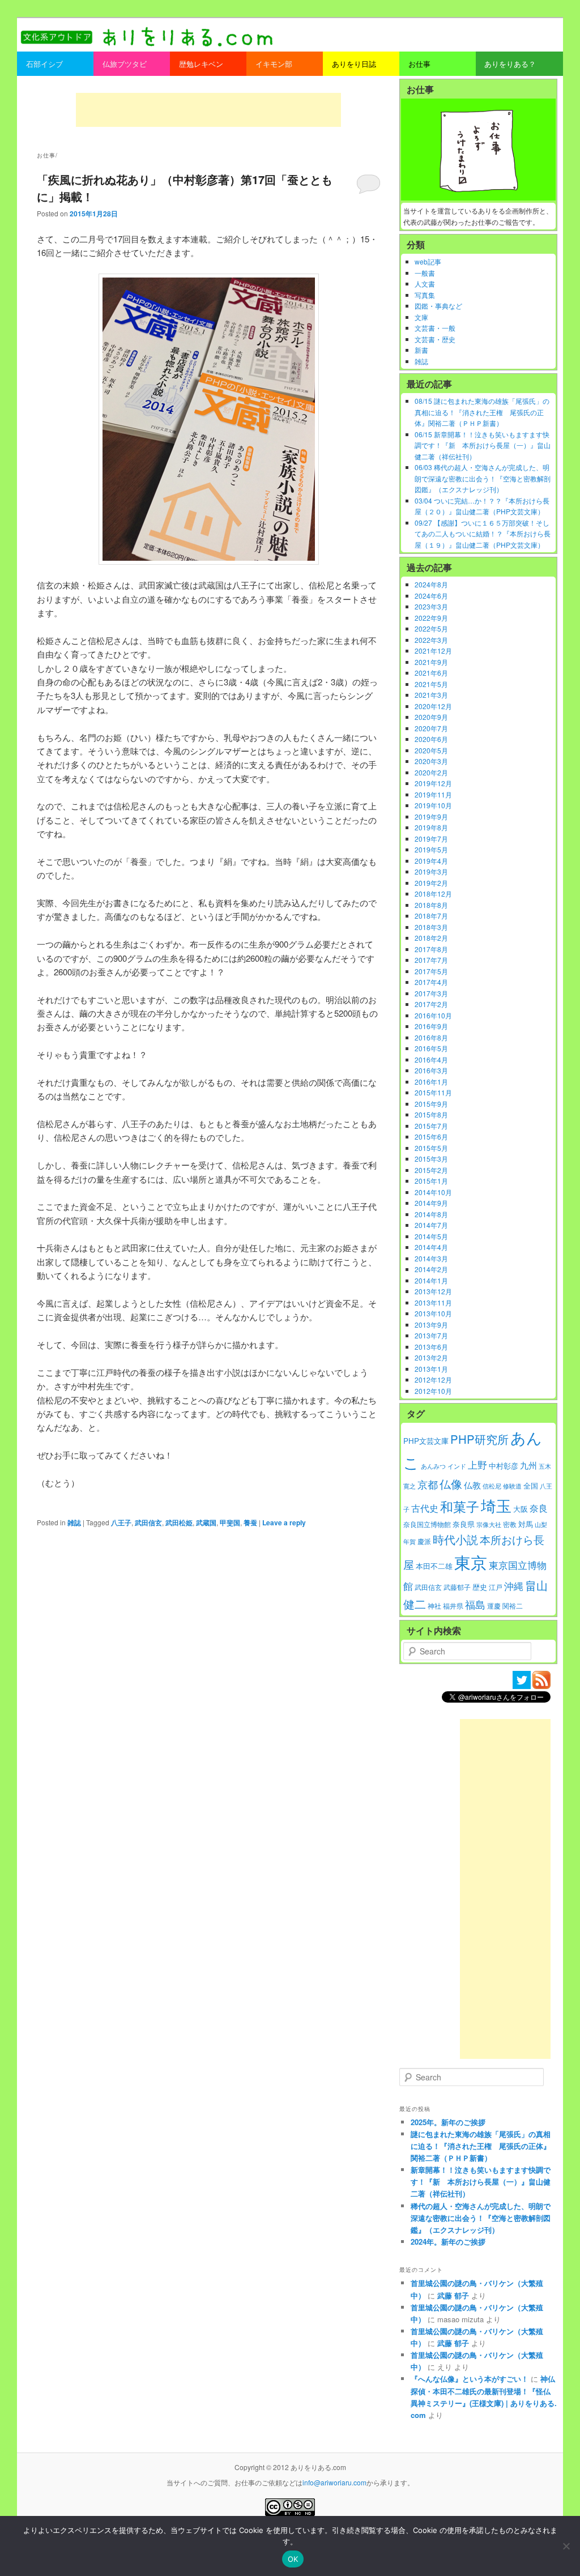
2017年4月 (431, 982)
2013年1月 (431, 1369)
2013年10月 (433, 1313)
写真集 (425, 295)
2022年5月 (431, 628)
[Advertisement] (208, 110)
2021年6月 (431, 673)
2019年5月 (431, 849)
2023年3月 (431, 606)
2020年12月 (433, 706)
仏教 (472, 1485)
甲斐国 (230, 1522)
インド (457, 1466)
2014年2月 (431, 1269)
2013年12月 (433, 1291)
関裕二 (513, 1606)
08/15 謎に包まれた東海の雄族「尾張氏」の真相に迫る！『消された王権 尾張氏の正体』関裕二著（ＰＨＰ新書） (482, 412)
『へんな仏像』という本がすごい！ (470, 2379)
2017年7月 (431, 960)
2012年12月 (433, 1379)
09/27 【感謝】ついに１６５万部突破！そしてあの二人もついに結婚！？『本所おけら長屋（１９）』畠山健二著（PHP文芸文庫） (483, 534)
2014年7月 (431, 1225)
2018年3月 (431, 927)
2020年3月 (431, 761)
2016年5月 (431, 1048)
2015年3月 (431, 1159)
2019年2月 (431, 883)
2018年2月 (431, 938)
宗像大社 (489, 1524)
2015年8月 (431, 1114)
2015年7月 (431, 1126)
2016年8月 (431, 1037)
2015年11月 (433, 1092)
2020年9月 (431, 717)
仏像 (451, 1484)
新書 (421, 350)
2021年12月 (433, 651)
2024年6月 (431, 596)
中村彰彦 (504, 1466)
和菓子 (460, 1506)
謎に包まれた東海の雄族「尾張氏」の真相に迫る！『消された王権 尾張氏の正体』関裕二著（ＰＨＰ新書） (481, 2146)
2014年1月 (431, 1280)
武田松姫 (179, 1522)
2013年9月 (431, 1325)
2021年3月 (431, 695)
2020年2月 (431, 772)
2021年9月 (431, 662)
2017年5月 (431, 971)
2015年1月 (431, 1181)
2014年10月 (433, 1192)
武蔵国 (206, 1522)
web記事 (428, 261)
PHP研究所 (479, 1439)
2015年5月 (431, 1148)
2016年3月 (431, 1070)
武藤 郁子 (453, 2295)
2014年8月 (431, 1214)
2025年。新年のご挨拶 (448, 2122)
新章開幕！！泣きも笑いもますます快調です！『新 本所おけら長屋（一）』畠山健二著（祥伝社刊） (481, 2182)
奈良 (539, 1508)
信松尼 (492, 1486)
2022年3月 (431, 640)
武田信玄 (148, 1522)
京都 (428, 1484)
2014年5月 (431, 1236)
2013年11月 (433, 1302)
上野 (477, 1465)
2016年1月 (431, 1082)
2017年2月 (431, 1004)
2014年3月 (431, 1258)
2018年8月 (431, 905)
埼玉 (496, 1505)
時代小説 (455, 1539)
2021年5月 (431, 684)
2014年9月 (431, 1203)
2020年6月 (431, 739)
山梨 (541, 1524)
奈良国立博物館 (427, 1524)
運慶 (494, 1606)
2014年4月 (431, 1247)
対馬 (526, 1524)
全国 (531, 1485)
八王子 (121, 1522)
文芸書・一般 (435, 328)
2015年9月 (431, 1104)
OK (293, 2559)
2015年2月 (431, 1170)
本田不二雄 (434, 1566)
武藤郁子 (457, 1587)
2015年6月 (431, 1136)
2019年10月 (433, 805)
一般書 (425, 273)
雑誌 (74, 1522)
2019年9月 (431, 816)
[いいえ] (566, 2546)
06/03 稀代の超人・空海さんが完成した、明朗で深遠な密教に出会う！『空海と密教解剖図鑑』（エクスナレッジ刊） (483, 478)
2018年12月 (433, 894)
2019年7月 (431, 839)
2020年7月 (431, 728)
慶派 (424, 1541)
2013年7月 (431, 1335)
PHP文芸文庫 (426, 1441)
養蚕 (250, 1522)
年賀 (410, 1541)
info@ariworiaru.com (334, 2482)
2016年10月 (433, 1015)
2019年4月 (431, 861)
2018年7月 (431, 916)
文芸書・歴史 (435, 339)
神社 (434, 1606)
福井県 (453, 1606)
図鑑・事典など (438, 306)
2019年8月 (431, 827)
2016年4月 (431, 1059)
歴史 (480, 1587)
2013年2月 (431, 1357)
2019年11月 (433, 794)
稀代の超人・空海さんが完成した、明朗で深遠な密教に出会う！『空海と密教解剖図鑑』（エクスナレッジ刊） (481, 2218)
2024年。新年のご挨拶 (448, 2242)
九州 (528, 1465)
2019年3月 (431, 871)
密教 (510, 1524)
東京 (471, 1562)
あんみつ (433, 1466)
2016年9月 (431, 1026)
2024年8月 (431, 584)
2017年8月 (431, 949)
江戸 (496, 1587)
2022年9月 (431, 618)
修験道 (512, 1486)
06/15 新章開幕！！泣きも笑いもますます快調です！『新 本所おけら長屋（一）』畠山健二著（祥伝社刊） (483, 445)
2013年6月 (431, 1347)
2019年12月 (433, 783)
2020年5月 (431, 750)
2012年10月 (433, 1391)
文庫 (421, 317)
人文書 (425, 283)
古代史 (425, 1508)
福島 (475, 1604)
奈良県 (464, 1524)
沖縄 (514, 1586)
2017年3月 (431, 993)
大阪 (521, 1509)
